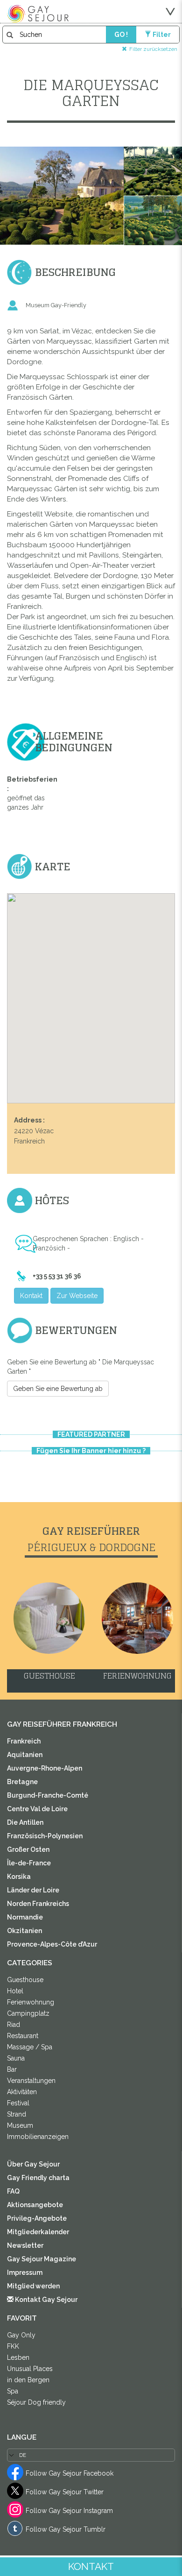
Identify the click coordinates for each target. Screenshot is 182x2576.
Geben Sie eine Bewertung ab (58, 1389)
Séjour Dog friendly (36, 2402)
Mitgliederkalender (38, 2232)
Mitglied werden (33, 2286)
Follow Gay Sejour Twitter (65, 2492)
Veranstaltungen (31, 2081)
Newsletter (25, 2245)
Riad (14, 2025)
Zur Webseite (77, 1296)
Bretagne (22, 1782)
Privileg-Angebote (37, 2218)
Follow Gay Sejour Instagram (69, 2511)
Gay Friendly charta (38, 2178)
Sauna (16, 2058)
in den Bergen (28, 2380)
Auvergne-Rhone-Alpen (45, 1768)
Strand (17, 2114)
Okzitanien (24, 1931)
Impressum (25, 2273)
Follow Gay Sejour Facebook (70, 2473)
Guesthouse (25, 1980)
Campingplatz (28, 2013)
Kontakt (31, 1296)
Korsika (19, 1877)
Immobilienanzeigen (38, 2137)
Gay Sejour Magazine (42, 2259)
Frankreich (24, 1741)
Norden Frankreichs (38, 1904)
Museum (20, 2125)
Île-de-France (29, 1863)
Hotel (15, 1991)
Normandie (25, 1917)
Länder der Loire (33, 1890)
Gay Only (21, 2335)
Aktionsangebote (35, 2205)
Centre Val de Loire (37, 1809)
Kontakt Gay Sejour (45, 2300)
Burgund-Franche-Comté (48, 1795)
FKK (13, 2346)
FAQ (13, 2191)
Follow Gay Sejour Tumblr (66, 2529)
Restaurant (23, 2036)
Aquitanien (25, 1755)
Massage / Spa (30, 2047)
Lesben (18, 2357)
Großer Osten (28, 1849)
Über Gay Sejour (33, 2164)
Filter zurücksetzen (153, 49)
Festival (18, 2103)
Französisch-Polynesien (45, 1836)
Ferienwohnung (31, 2002)
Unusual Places (30, 2369)
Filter (162, 35)
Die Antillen (25, 1822)
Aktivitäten (22, 2092)
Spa (13, 2391)
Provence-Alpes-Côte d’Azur (52, 1944)
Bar (12, 2069)
